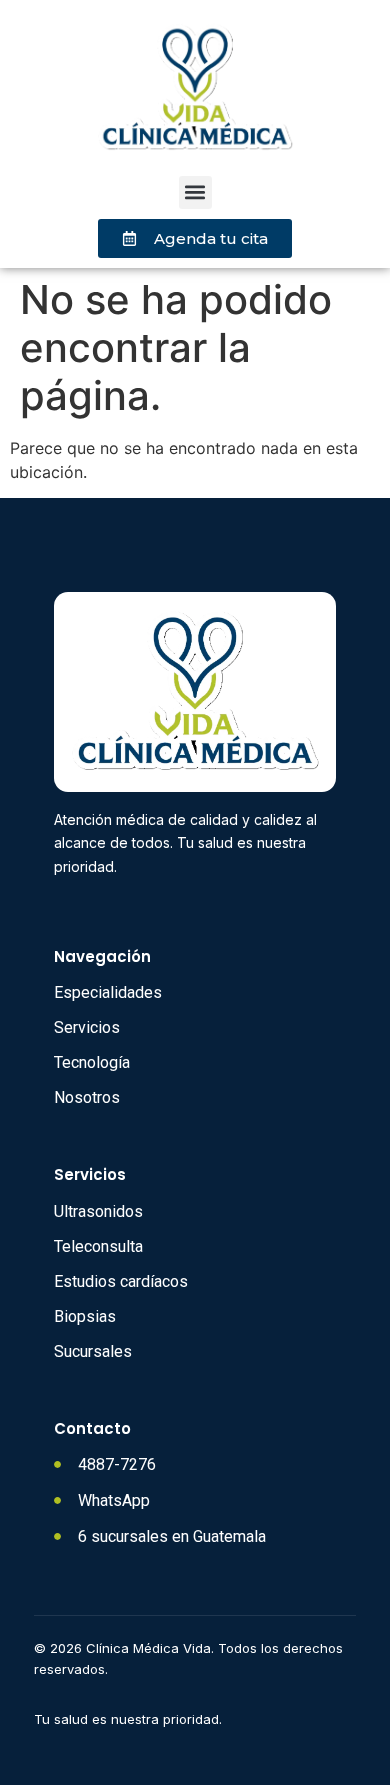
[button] (195, 192)
